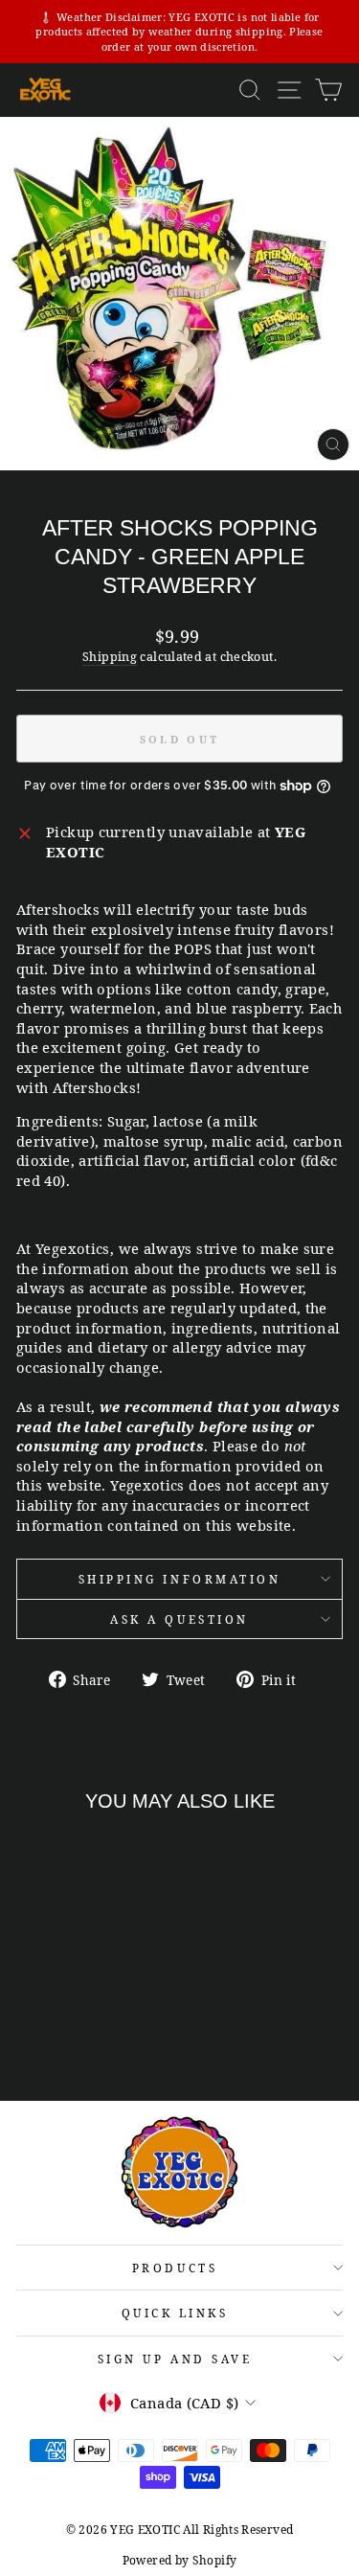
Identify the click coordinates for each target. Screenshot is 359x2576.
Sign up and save (175, 2359)
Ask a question (179, 1619)
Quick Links (175, 2313)
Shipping (110, 657)
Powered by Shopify (180, 2560)
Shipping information (180, 1579)
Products (175, 2268)
